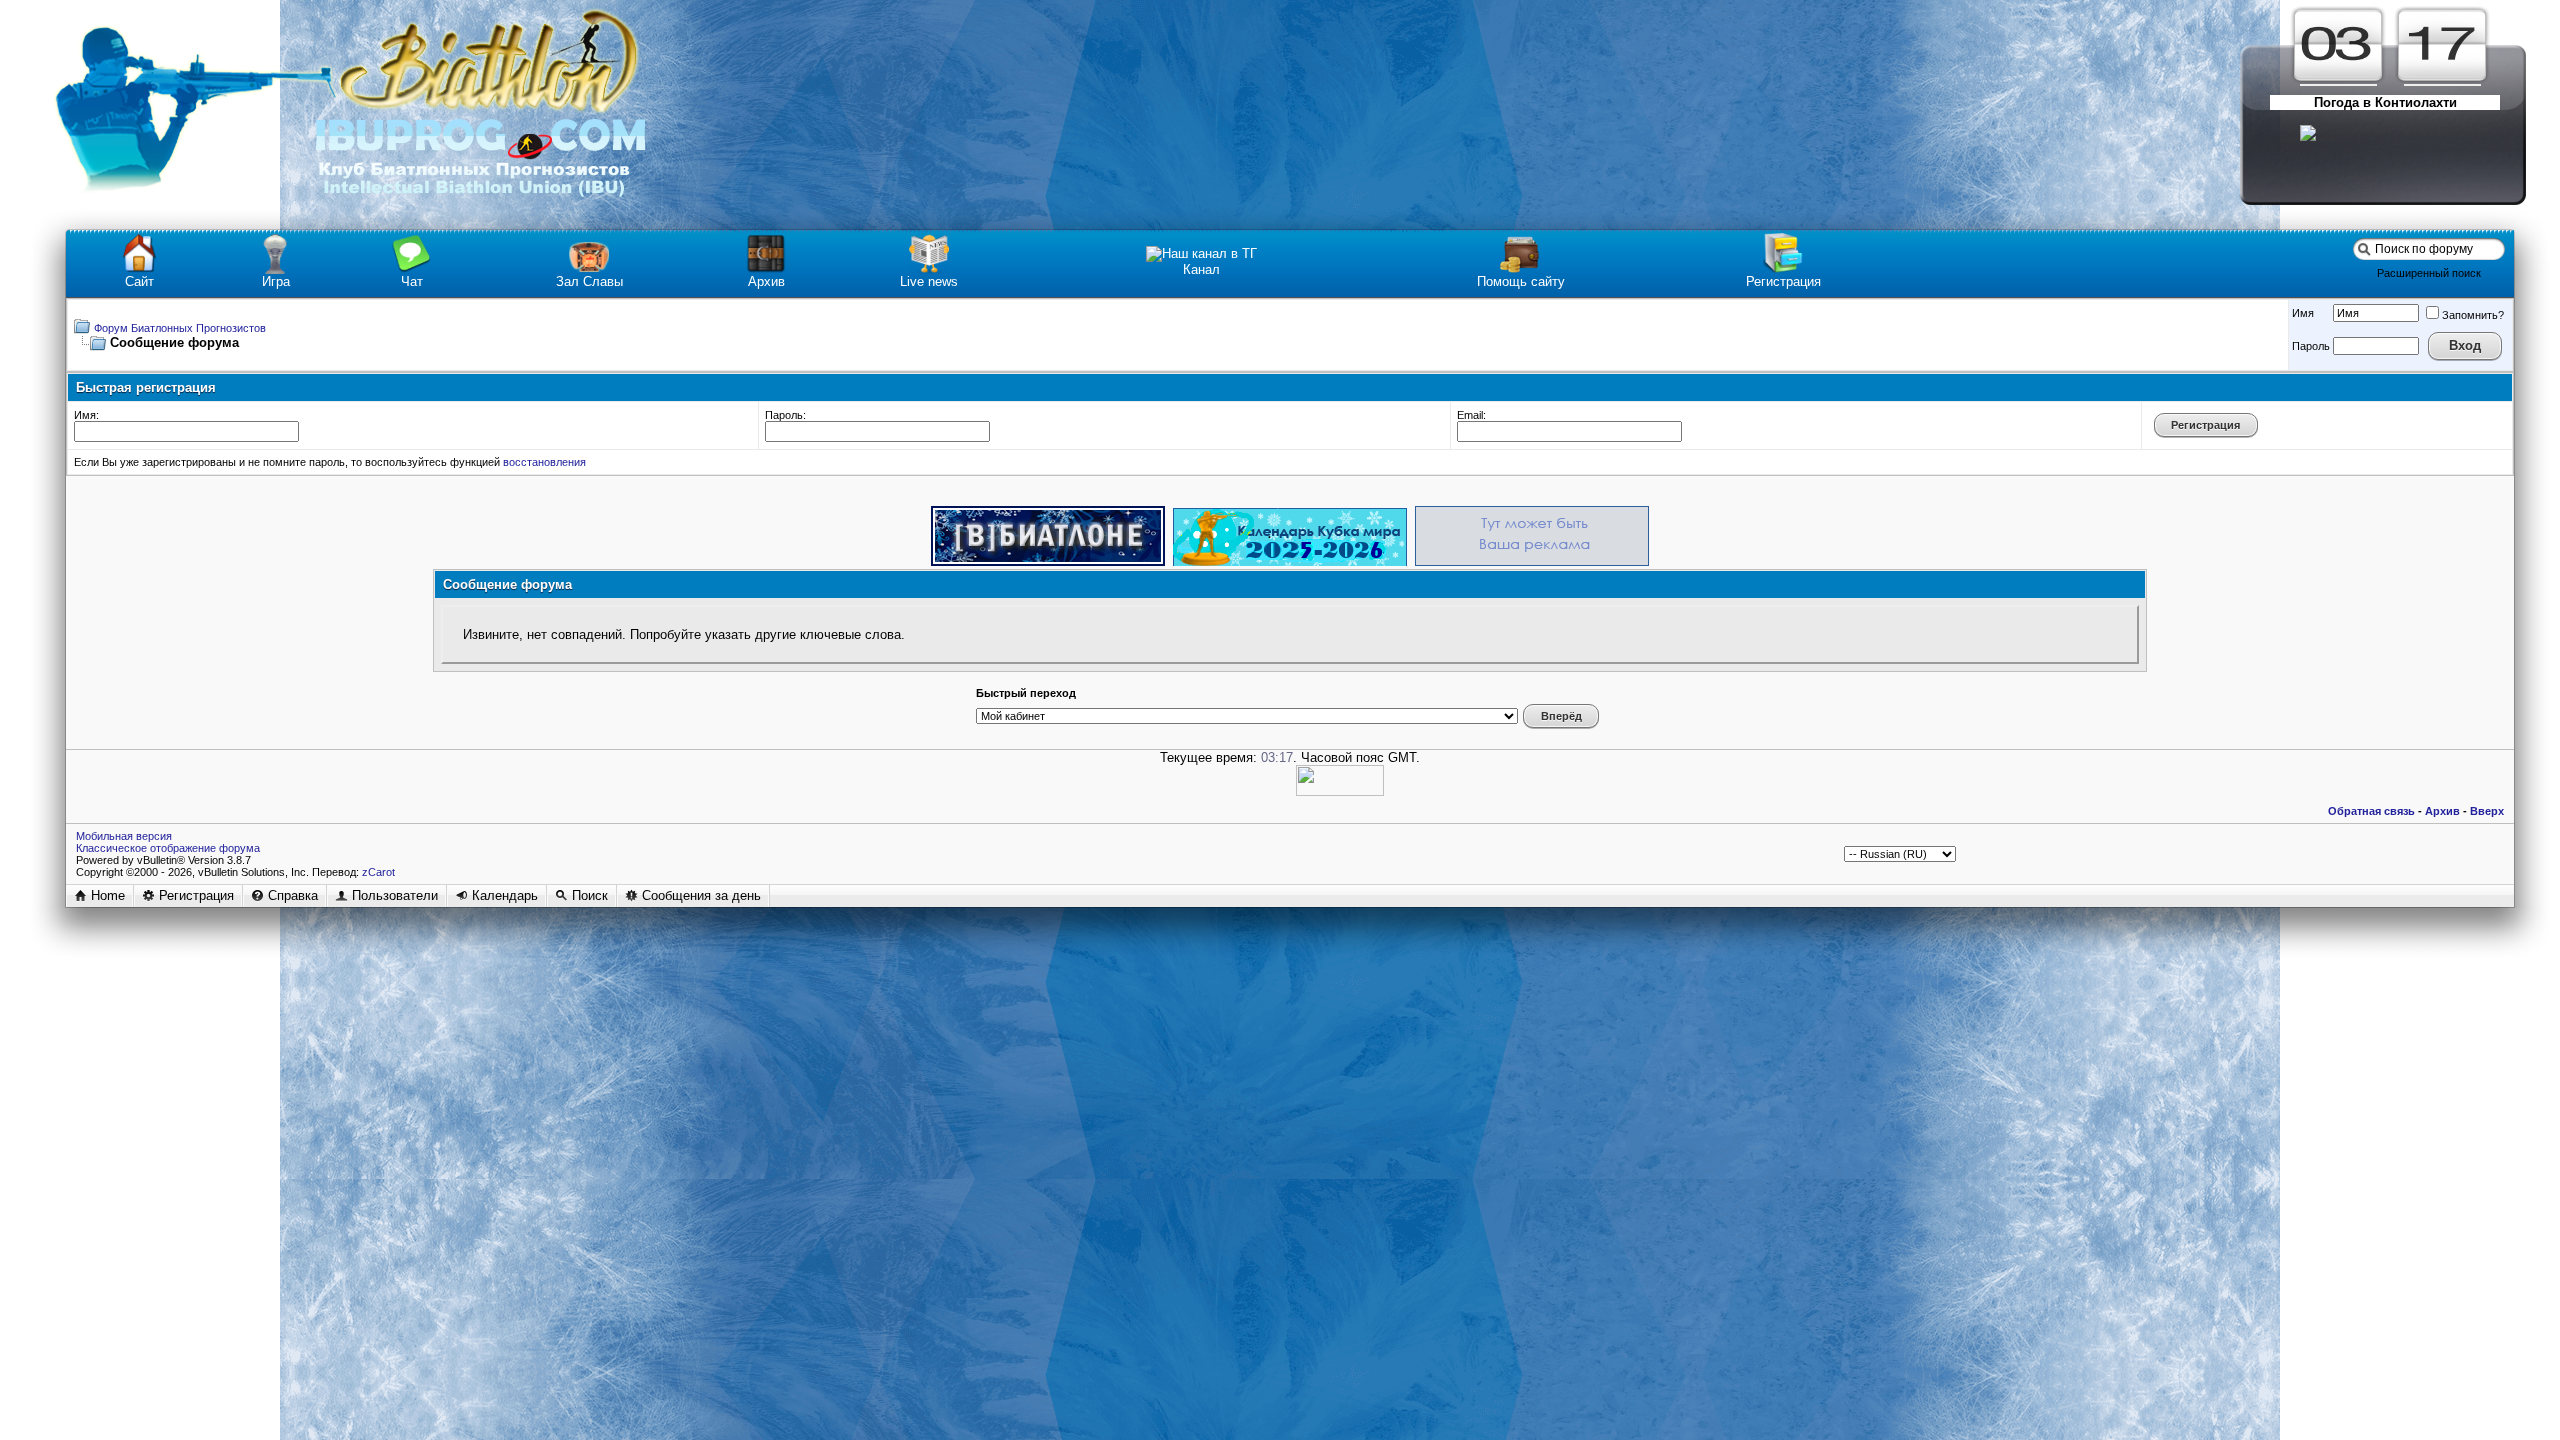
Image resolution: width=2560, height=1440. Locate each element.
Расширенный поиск (2429, 273)
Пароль (2311, 346)
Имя (2303, 313)
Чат (412, 281)
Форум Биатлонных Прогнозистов (180, 328)
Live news (929, 281)
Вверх (2487, 811)
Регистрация (1783, 281)
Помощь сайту (1521, 281)
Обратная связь (2371, 811)
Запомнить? (2473, 315)
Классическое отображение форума (168, 848)
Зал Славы (589, 281)
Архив (766, 281)
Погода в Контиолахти (2385, 102)
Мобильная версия (124, 836)
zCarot (378, 872)
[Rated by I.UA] (1340, 791)
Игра (276, 281)
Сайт (139, 281)
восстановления (544, 462)
